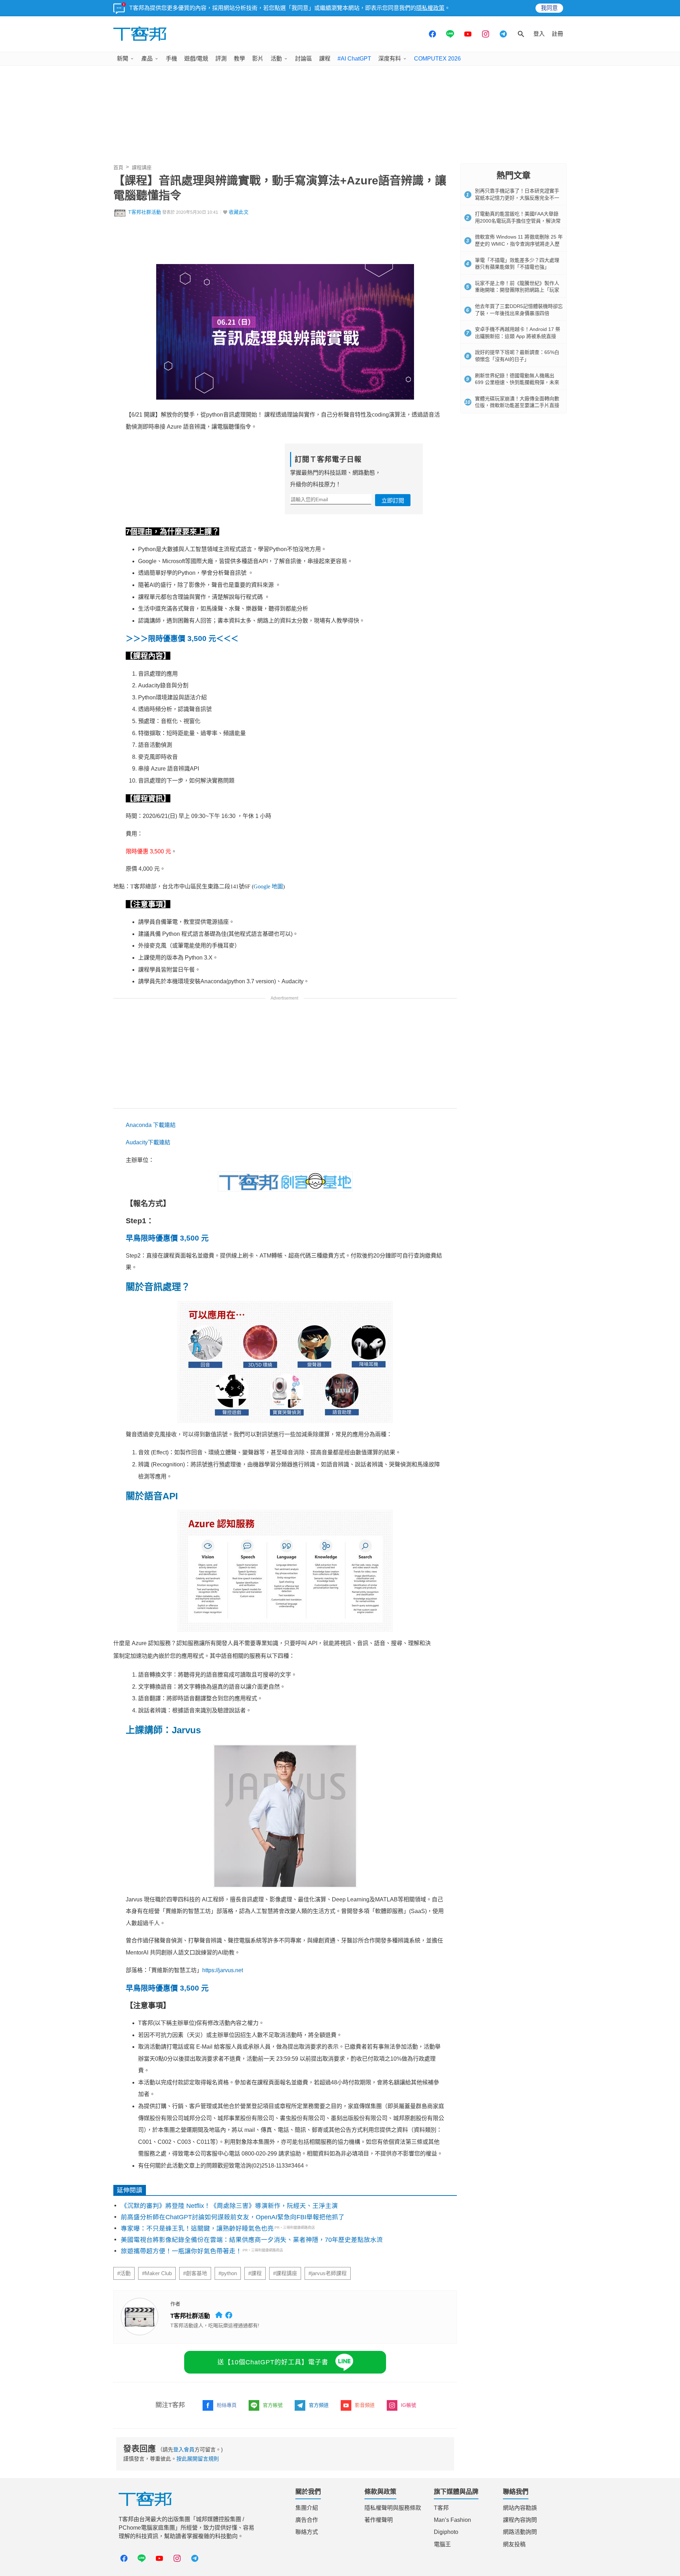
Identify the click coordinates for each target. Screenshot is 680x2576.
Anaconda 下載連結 (151, 1125)
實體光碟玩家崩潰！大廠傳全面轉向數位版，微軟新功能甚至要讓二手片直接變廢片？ (517, 405)
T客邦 (441, 2508)
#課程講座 (285, 2273)
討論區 (304, 59)
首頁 (118, 167)
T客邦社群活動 (145, 212)
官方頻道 (319, 2405)
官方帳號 (273, 2405)
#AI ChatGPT (354, 59)
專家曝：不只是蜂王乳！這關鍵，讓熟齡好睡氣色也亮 (197, 2228)
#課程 (255, 2273)
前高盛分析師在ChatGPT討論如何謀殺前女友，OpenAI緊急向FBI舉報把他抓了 (233, 2217)
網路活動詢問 (520, 2532)
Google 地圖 (268, 886)
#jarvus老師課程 (328, 2273)
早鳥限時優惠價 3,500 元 (167, 1238)
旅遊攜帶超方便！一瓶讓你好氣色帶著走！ (181, 2251)
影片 (258, 59)
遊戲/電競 (196, 59)
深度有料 (390, 59)
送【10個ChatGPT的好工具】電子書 (273, 2362)
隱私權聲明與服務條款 (393, 2508)
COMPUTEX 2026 (437, 59)
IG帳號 (409, 2405)
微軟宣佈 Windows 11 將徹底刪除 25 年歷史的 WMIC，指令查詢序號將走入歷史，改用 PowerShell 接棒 (519, 244)
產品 (147, 59)
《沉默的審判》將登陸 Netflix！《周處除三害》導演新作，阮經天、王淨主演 (229, 2206)
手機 (171, 59)
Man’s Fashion (452, 2520)
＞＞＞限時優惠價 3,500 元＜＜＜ (182, 638)
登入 (539, 34)
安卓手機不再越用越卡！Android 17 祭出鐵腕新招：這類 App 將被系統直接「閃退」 (518, 336)
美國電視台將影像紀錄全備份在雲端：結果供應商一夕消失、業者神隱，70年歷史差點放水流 (252, 2240)
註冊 (557, 34)
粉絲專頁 (227, 2405)
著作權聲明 (379, 2520)
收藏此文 (239, 212)
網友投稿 (514, 2544)
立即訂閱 (393, 501)
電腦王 (442, 2544)
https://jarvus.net (223, 1970)
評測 (221, 59)
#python (228, 2273)
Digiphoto (446, 2532)
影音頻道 (365, 2405)
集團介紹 (307, 2508)
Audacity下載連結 (148, 1142)
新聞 (123, 59)
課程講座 (142, 167)
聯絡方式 (307, 2532)
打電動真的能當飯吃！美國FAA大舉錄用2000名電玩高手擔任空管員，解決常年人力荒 (518, 221)
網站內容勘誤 (520, 2508)
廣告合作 (307, 2520)
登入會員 (184, 2449)
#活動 (124, 2273)
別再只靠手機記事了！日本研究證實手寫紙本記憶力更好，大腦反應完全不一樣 (517, 198)
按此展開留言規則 (198, 2459)
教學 (239, 59)
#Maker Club (157, 2273)
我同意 (549, 8)
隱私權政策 (430, 8)
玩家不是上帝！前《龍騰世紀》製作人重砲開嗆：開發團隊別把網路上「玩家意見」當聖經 (517, 290)
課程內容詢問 (520, 2520)
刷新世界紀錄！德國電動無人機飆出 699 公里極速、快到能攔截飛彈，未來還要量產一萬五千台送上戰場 (517, 382)
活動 (276, 59)
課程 (325, 59)
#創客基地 (195, 2273)
